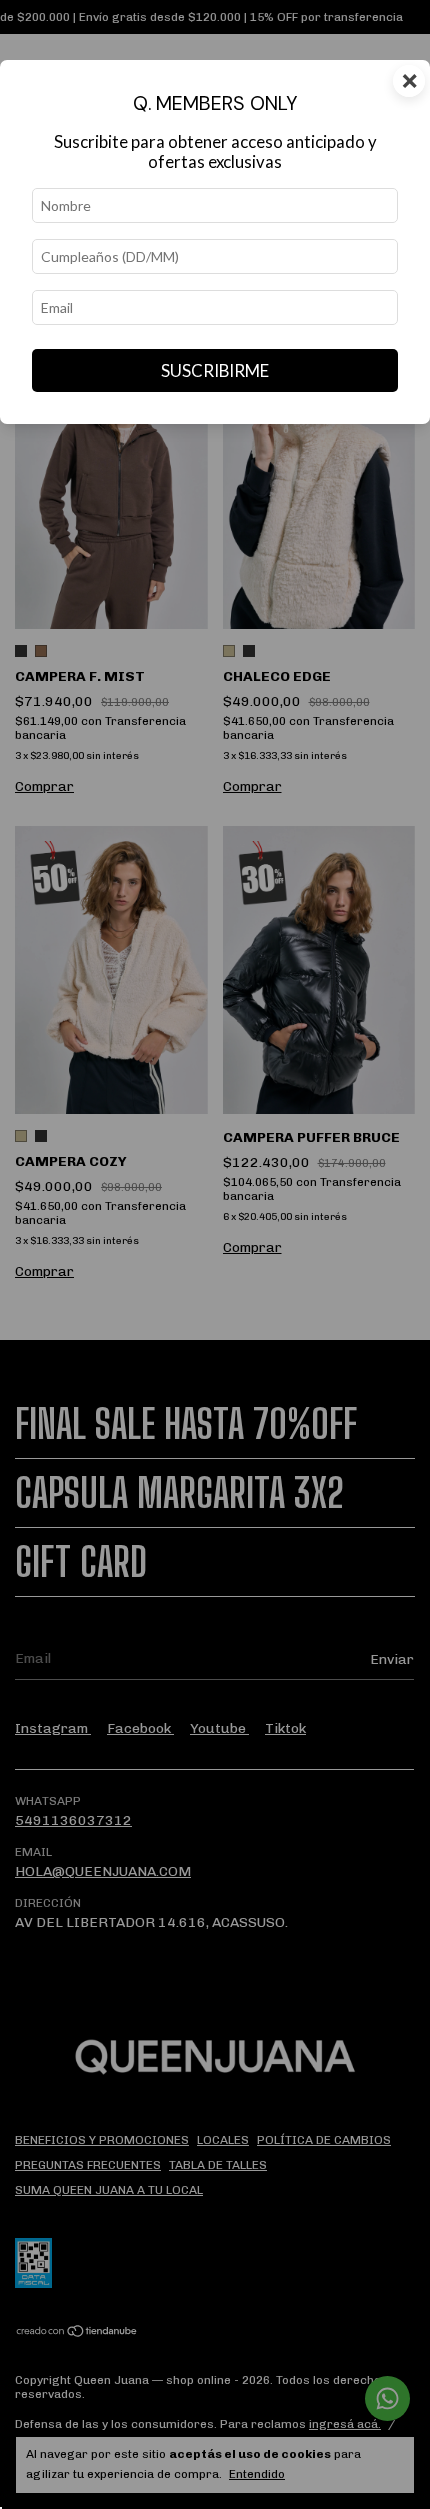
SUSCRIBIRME (215, 370)
